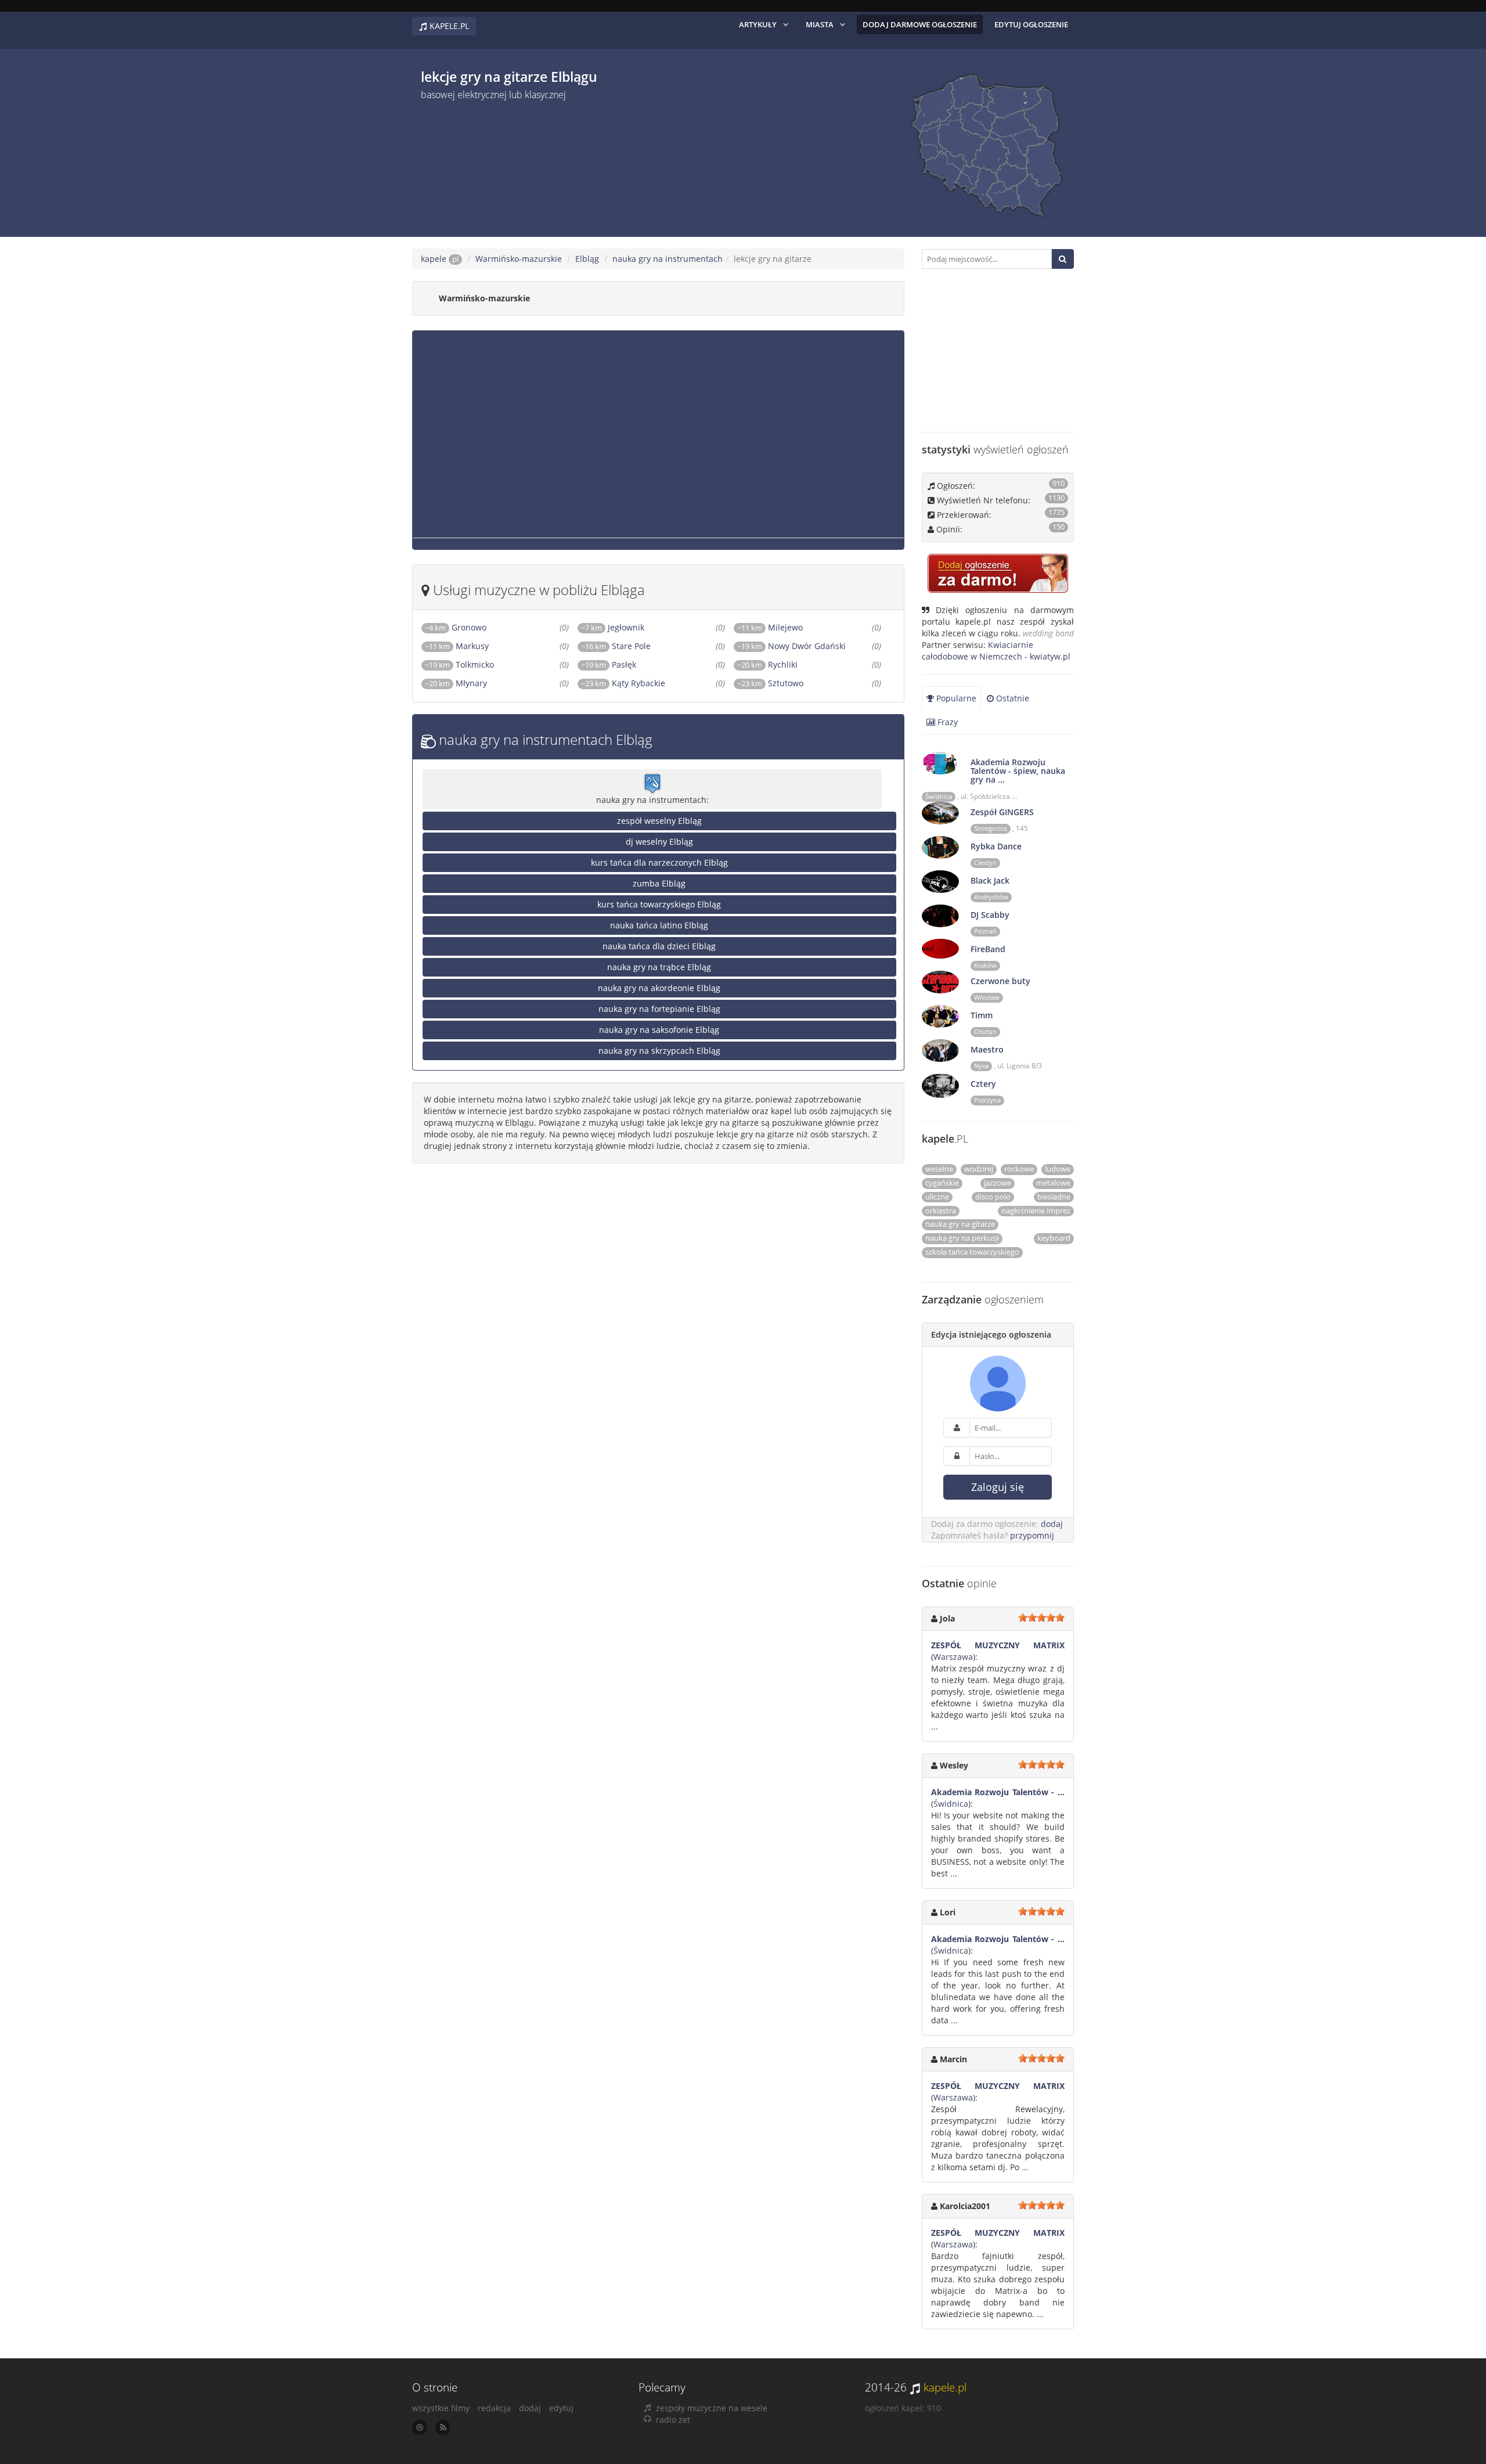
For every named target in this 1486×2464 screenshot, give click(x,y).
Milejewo (785, 627)
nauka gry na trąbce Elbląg (659, 967)
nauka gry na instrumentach (668, 259)
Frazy (946, 722)
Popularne (955, 698)
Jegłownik (626, 627)
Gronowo (469, 627)
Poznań (985, 931)
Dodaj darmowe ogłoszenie (920, 24)
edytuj (561, 2408)
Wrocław (987, 997)
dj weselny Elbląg (659, 842)
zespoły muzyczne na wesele (712, 2408)
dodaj (1052, 1524)
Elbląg (587, 259)
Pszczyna (987, 1100)
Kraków (985, 966)
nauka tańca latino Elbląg (659, 925)
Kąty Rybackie (639, 683)
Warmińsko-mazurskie (519, 259)
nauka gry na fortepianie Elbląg (659, 1009)
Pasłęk (624, 664)
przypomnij (1032, 1535)
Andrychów (991, 897)
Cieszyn (985, 863)
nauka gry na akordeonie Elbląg (659, 988)
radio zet (673, 2420)
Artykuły (758, 24)
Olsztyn (985, 1032)
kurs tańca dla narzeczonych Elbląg (659, 862)
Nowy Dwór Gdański (807, 646)
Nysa (981, 1066)
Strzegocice (991, 828)
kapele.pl (945, 2387)
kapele (440, 259)
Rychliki (783, 664)
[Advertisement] (639, 164)
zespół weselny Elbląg (659, 821)
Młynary (471, 683)
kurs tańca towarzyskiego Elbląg (659, 904)
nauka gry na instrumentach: (652, 800)
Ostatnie (1011, 698)
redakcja (494, 2408)
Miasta (820, 24)
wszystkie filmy (441, 2408)
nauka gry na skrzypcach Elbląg (659, 1051)
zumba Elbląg (659, 883)
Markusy (472, 646)
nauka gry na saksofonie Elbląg (659, 1030)
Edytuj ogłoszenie (1031, 24)
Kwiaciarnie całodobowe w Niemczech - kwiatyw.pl (996, 651)
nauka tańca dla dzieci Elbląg (659, 946)
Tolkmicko (475, 664)
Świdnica (939, 797)
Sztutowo (786, 683)
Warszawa (953, 1657)
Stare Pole (631, 646)
